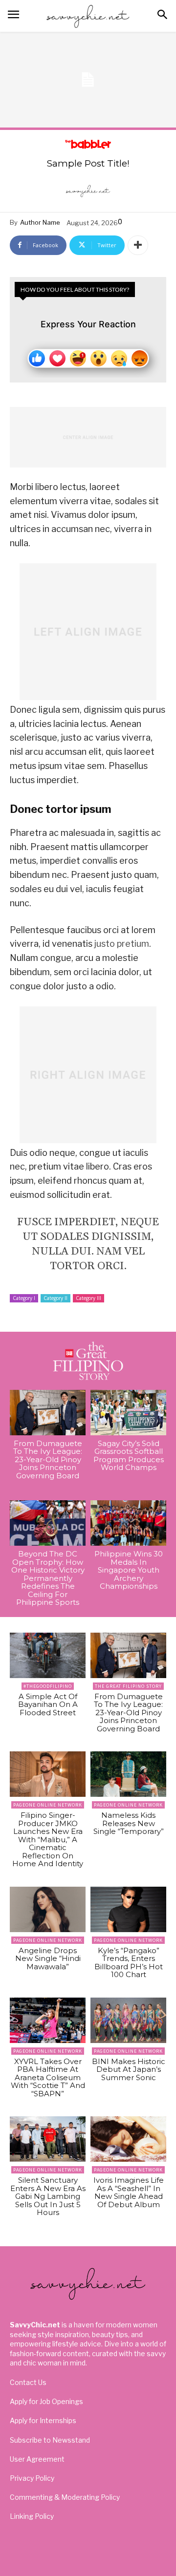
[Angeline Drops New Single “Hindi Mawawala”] (48, 1909)
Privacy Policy (32, 2478)
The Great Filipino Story (128, 1686)
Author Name (40, 222)
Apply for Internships (43, 2420)
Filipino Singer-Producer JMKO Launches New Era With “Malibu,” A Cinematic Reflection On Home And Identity (48, 1839)
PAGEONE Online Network (48, 1805)
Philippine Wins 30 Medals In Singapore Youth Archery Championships (129, 1570)
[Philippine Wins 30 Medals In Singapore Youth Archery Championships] (128, 1523)
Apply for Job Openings (46, 2401)
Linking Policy (32, 2516)
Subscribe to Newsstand (50, 2440)
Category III (88, 1298)
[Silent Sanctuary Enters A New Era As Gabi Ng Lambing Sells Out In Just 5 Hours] (48, 2139)
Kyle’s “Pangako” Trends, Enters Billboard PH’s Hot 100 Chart (129, 1963)
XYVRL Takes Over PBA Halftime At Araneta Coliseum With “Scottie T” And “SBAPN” (48, 2077)
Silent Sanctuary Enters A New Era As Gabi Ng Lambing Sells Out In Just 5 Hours (48, 2196)
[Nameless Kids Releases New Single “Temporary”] (128, 1774)
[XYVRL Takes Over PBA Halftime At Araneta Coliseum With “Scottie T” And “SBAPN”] (48, 2020)
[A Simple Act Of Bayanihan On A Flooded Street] (48, 1655)
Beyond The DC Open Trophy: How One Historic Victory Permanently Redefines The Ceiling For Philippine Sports (48, 1578)
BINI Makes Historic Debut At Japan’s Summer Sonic (129, 2069)
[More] (138, 245)
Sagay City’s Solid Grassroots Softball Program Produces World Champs (129, 1456)
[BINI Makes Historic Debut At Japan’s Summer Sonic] (128, 2020)
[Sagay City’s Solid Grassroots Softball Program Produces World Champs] (128, 1413)
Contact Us (28, 2382)
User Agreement (37, 2459)
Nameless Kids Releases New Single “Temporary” (129, 1823)
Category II (55, 1298)
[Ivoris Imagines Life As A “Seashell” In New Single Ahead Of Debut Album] (128, 2139)
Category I (24, 1298)
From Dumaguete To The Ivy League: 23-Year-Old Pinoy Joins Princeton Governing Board (48, 1459)
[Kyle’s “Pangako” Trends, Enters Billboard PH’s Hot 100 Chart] (128, 1909)
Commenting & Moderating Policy (65, 2497)
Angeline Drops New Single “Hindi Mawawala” (48, 1959)
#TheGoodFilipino (48, 1686)
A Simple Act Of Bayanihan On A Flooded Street (48, 1704)
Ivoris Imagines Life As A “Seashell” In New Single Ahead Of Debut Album (129, 2192)
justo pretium (122, 944)
